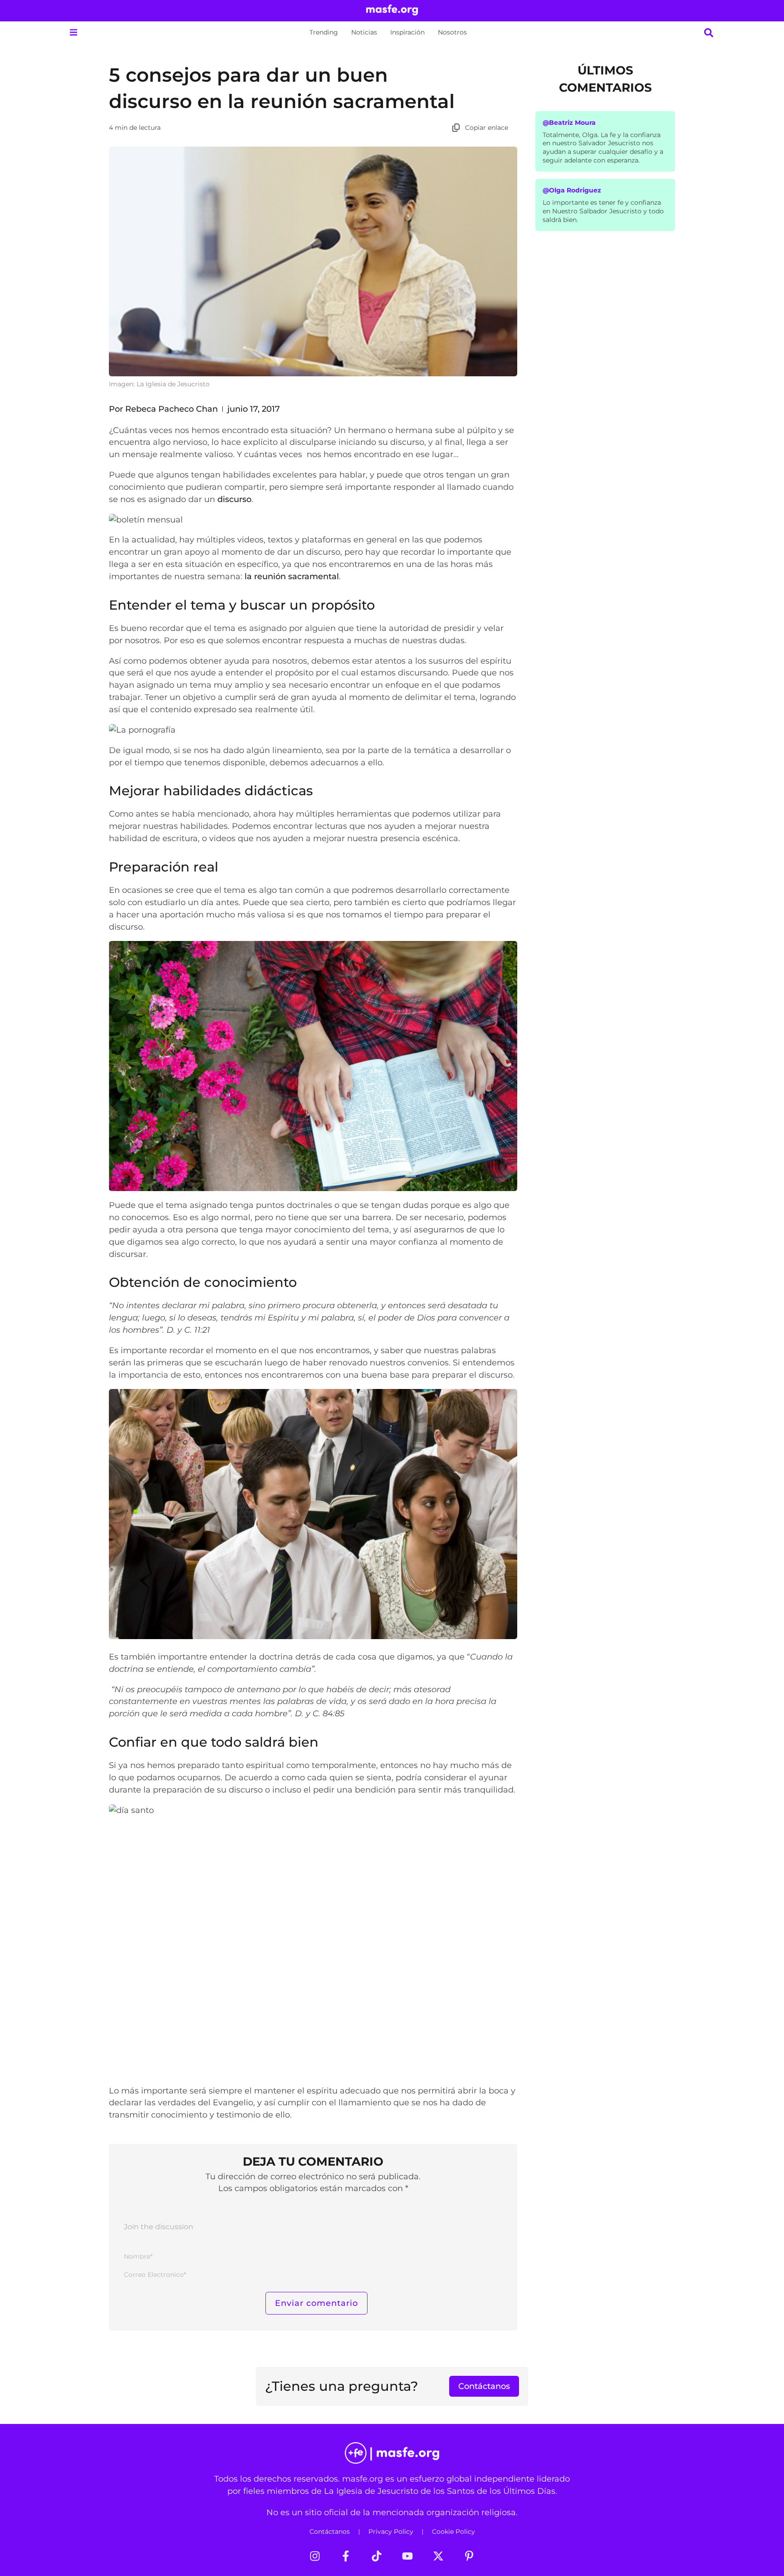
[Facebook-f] (346, 2556)
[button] (73, 32)
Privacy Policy (391, 2532)
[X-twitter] (438, 2556)
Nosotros (452, 32)
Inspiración (407, 32)
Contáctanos (330, 2532)
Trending (324, 32)
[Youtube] (407, 2556)
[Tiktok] (377, 2556)
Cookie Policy (453, 2532)
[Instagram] (315, 2556)
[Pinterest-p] (469, 2556)
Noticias (364, 32)
